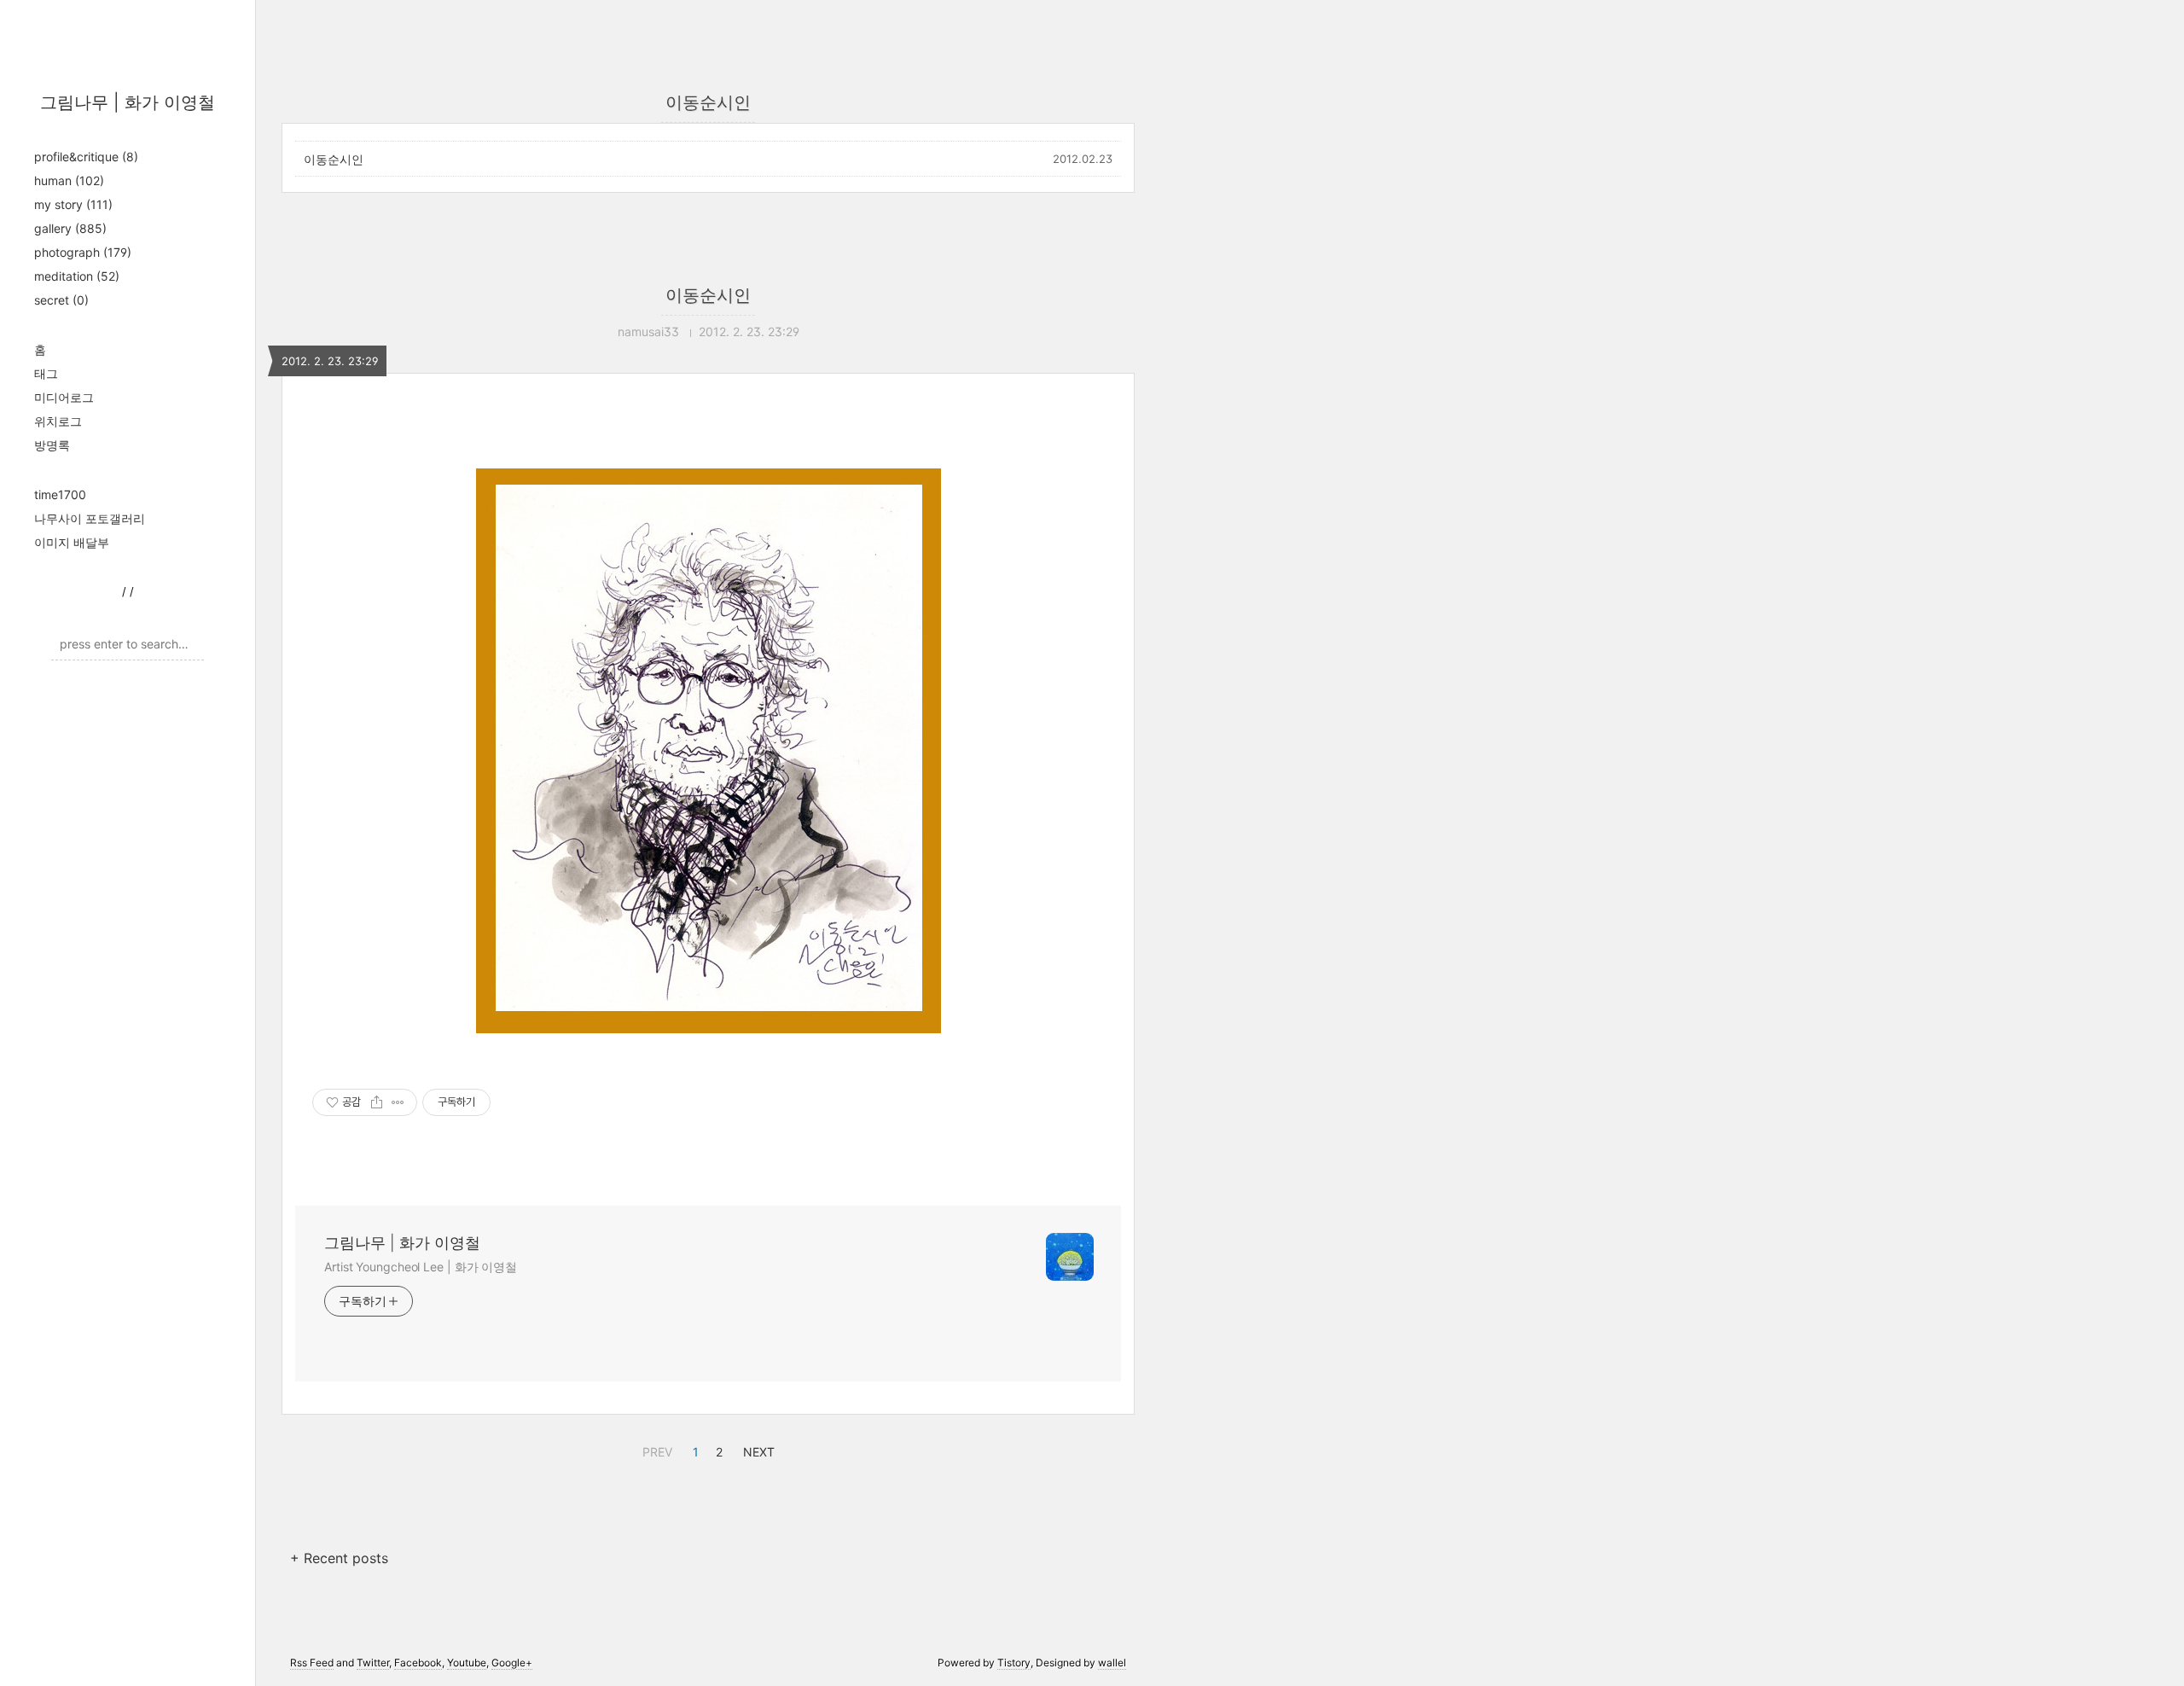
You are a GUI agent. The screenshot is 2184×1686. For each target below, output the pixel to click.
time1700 (60, 494)
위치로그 (58, 421)
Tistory (1014, 1663)
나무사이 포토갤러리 (90, 518)
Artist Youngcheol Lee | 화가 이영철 (421, 1267)
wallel (1112, 1663)
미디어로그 (64, 397)
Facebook (418, 1663)
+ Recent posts (339, 1558)
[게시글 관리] (398, 1102)
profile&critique (86, 157)
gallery (70, 228)
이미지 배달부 (72, 542)
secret (61, 300)
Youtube (467, 1663)
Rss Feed (312, 1663)
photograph (83, 252)
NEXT (757, 1450)
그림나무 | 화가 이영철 (128, 102)
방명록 (52, 445)
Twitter (373, 1663)
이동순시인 (334, 159)
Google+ (512, 1663)
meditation (77, 276)
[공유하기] (377, 1102)
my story (73, 204)
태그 (46, 373)
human (69, 180)
